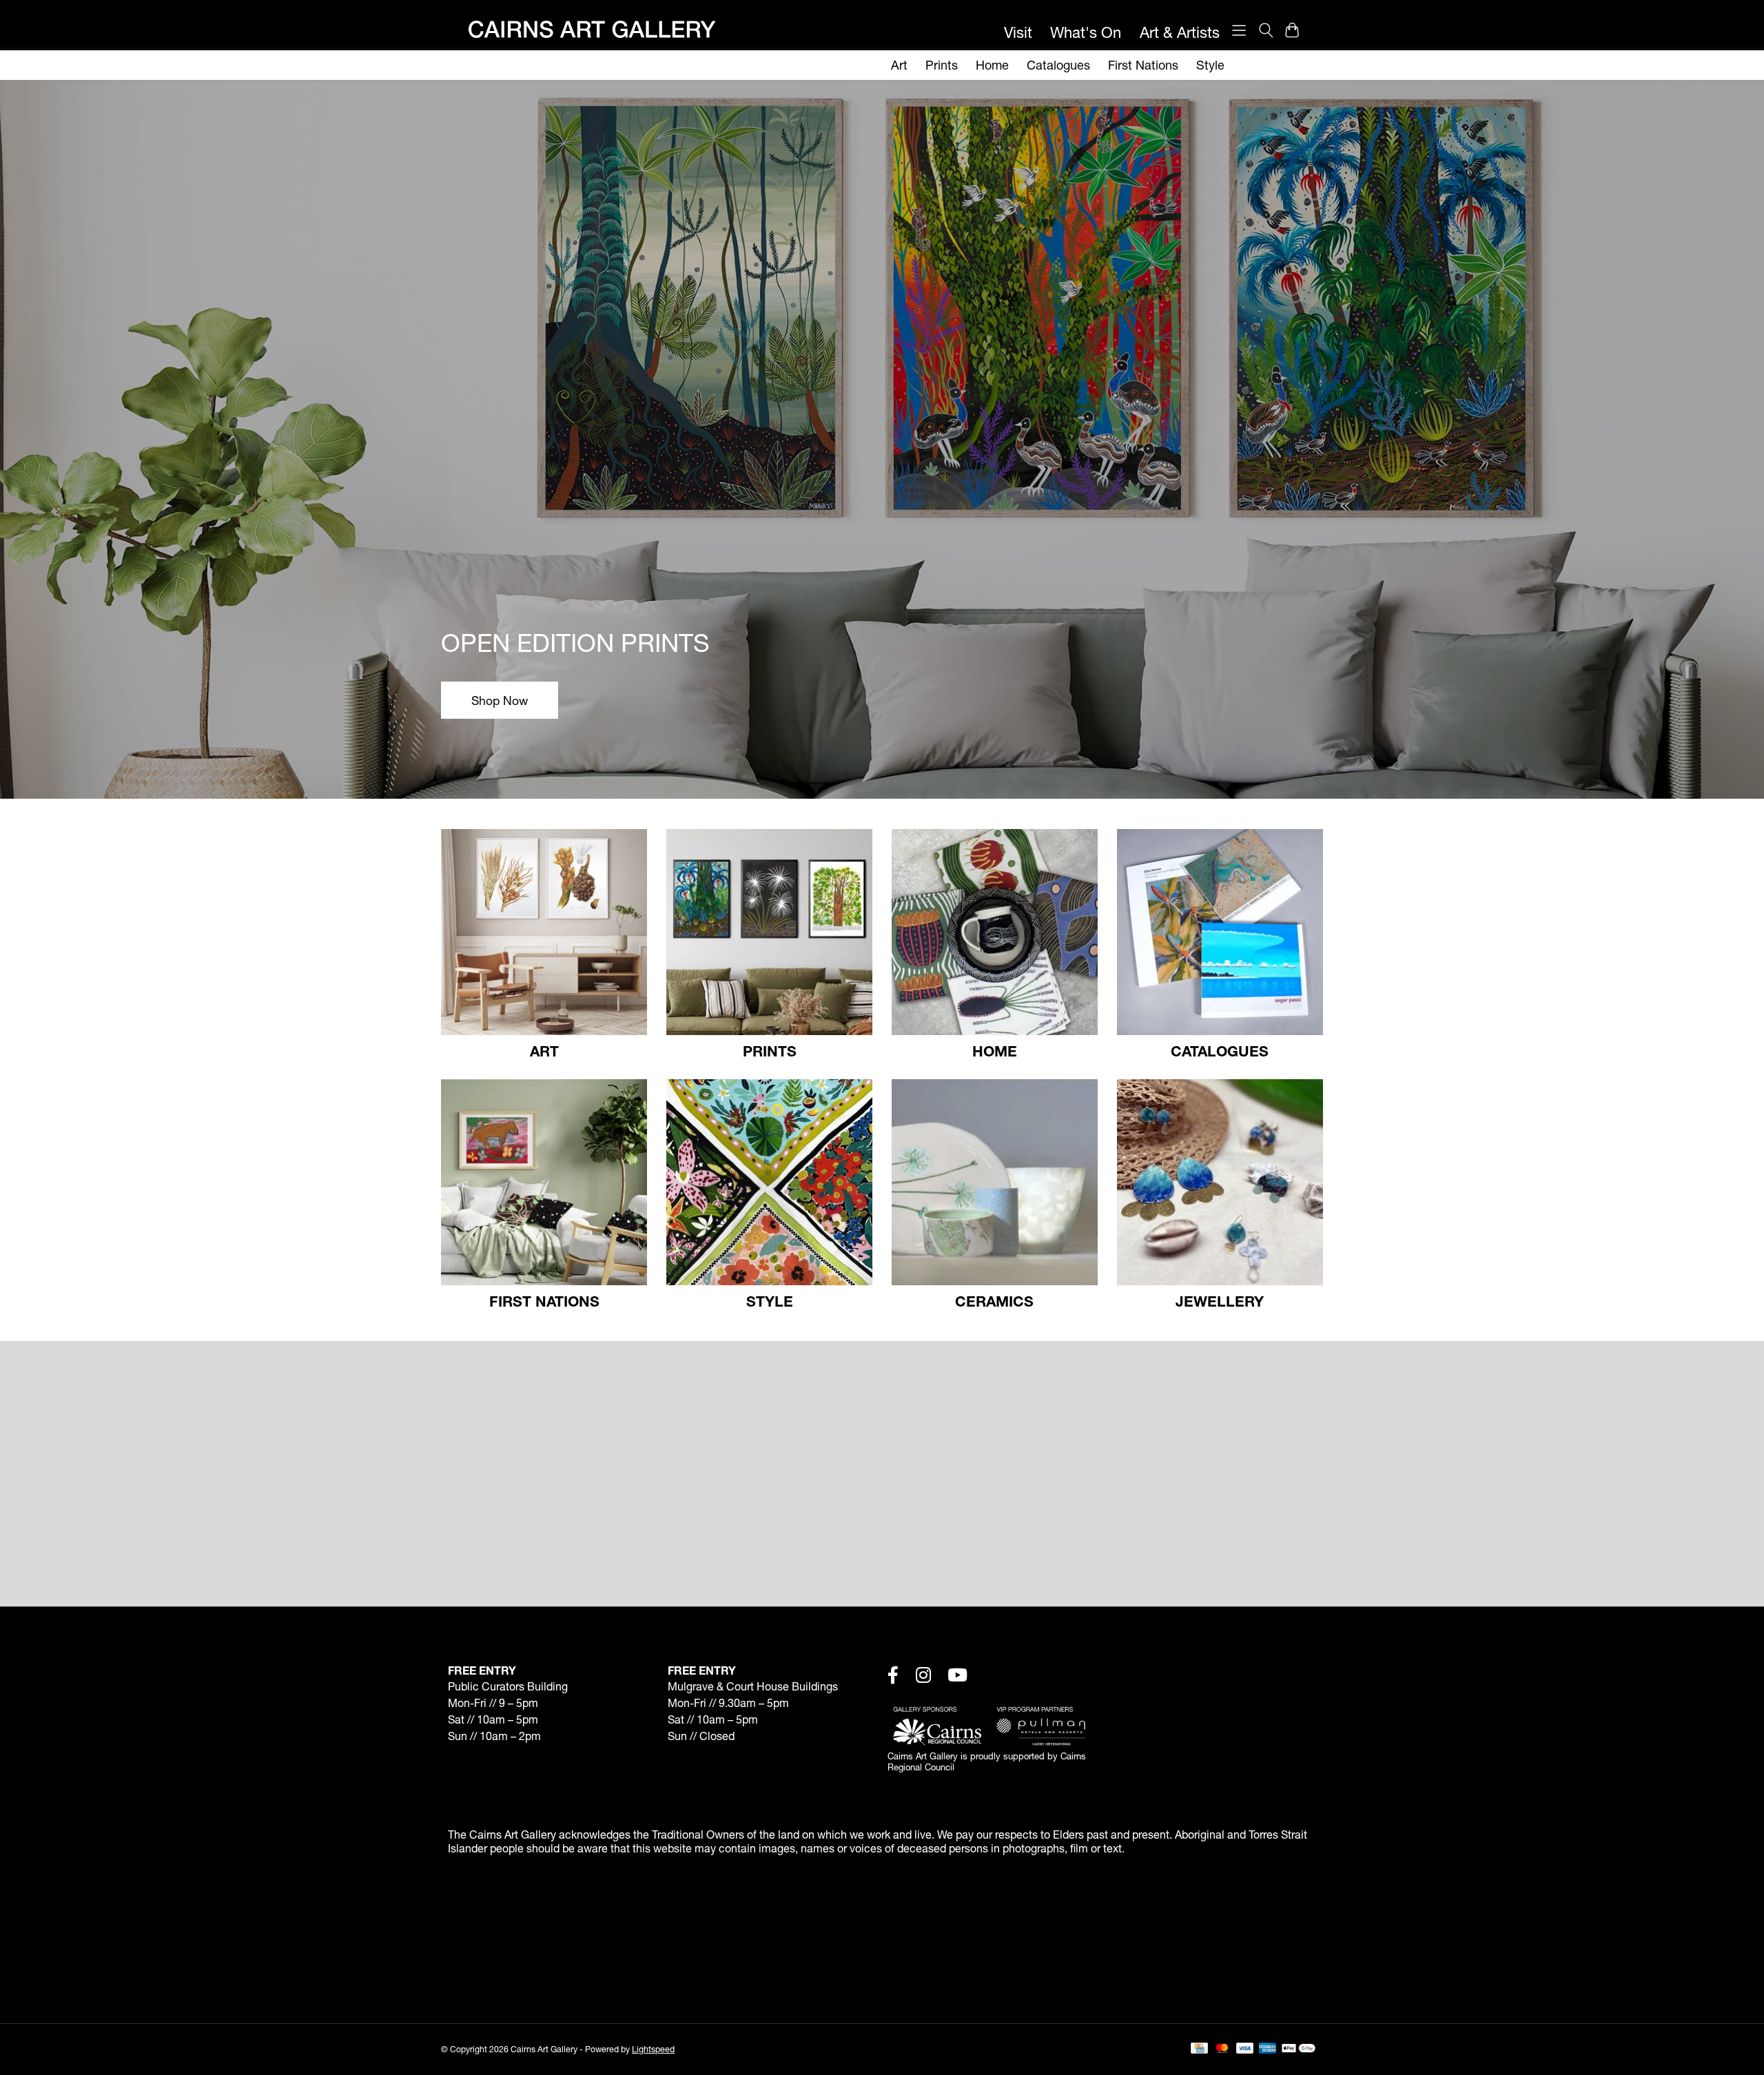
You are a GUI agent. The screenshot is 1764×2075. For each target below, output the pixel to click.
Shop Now (500, 701)
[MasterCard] (1222, 2049)
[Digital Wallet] (1299, 2049)
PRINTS (770, 1051)
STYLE (770, 1301)
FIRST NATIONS (544, 1301)
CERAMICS (994, 1301)
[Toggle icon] (1265, 30)
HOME (995, 1051)
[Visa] (1245, 2049)
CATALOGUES (1220, 1051)
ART (544, 1051)
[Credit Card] (1199, 2049)
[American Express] (1268, 2049)
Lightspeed (653, 2049)
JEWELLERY (1220, 1301)
